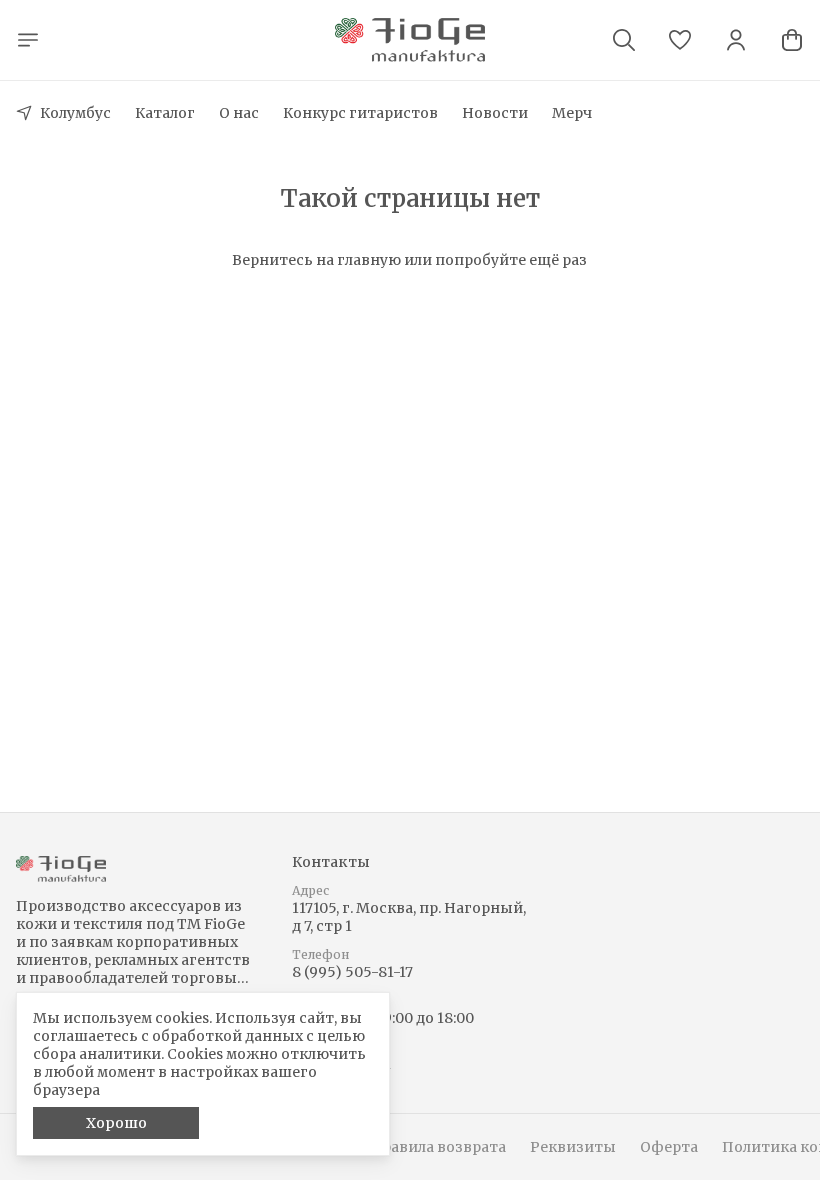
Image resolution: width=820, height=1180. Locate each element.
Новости (495, 113)
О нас (239, 113)
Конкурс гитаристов (360, 113)
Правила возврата (438, 1147)
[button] (680, 40)
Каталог (165, 113)
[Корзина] (792, 40)
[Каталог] (28, 40)
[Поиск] (624, 40)
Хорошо (116, 1123)
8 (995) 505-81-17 (352, 972)
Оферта (669, 1147)
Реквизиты (573, 1147)
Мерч (572, 113)
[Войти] (736, 40)
